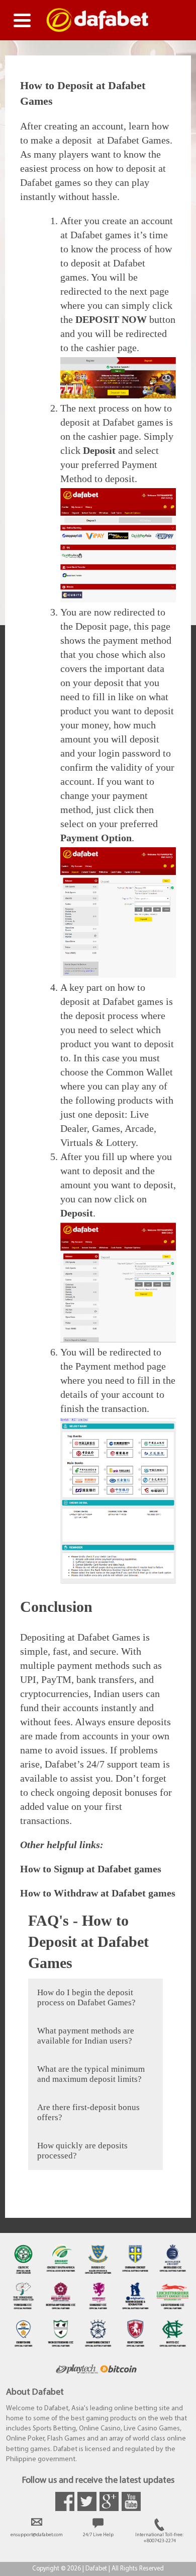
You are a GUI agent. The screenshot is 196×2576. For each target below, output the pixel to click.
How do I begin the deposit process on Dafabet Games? (86, 1997)
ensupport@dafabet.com (37, 2535)
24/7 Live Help (98, 2535)
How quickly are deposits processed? (82, 2151)
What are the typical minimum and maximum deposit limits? (91, 2074)
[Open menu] (22, 20)
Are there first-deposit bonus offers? (88, 2112)
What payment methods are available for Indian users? (86, 2036)
